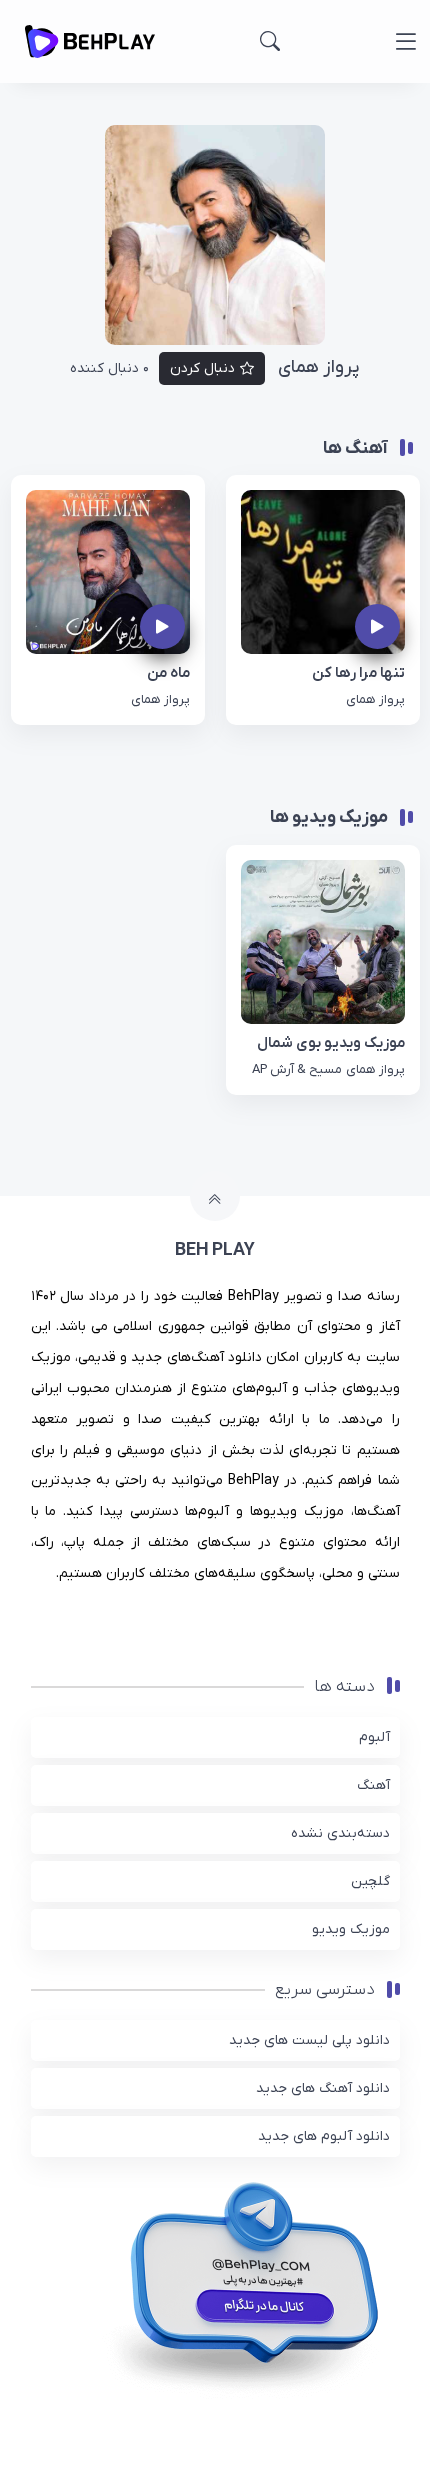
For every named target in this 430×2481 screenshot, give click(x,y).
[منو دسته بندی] (405, 41)
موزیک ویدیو (351, 1929)
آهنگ (373, 1785)
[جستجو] (270, 41)
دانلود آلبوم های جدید (324, 2136)
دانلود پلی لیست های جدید (309, 2040)
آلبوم (374, 1737)
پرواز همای (375, 699)
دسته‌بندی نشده (340, 1833)
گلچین (370, 1881)
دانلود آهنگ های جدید (323, 2088)
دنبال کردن (202, 368)
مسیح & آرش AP (297, 1069)
